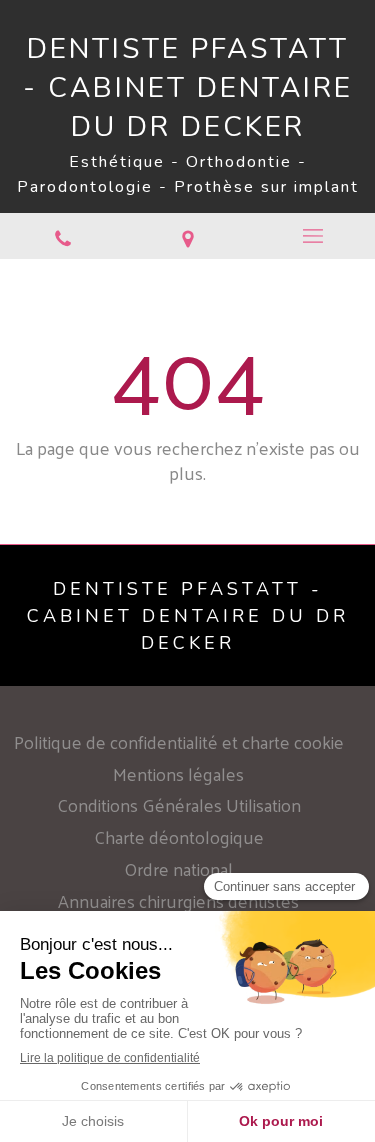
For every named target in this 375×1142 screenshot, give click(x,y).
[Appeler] (62, 236)
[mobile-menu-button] (312, 236)
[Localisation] (187, 236)
